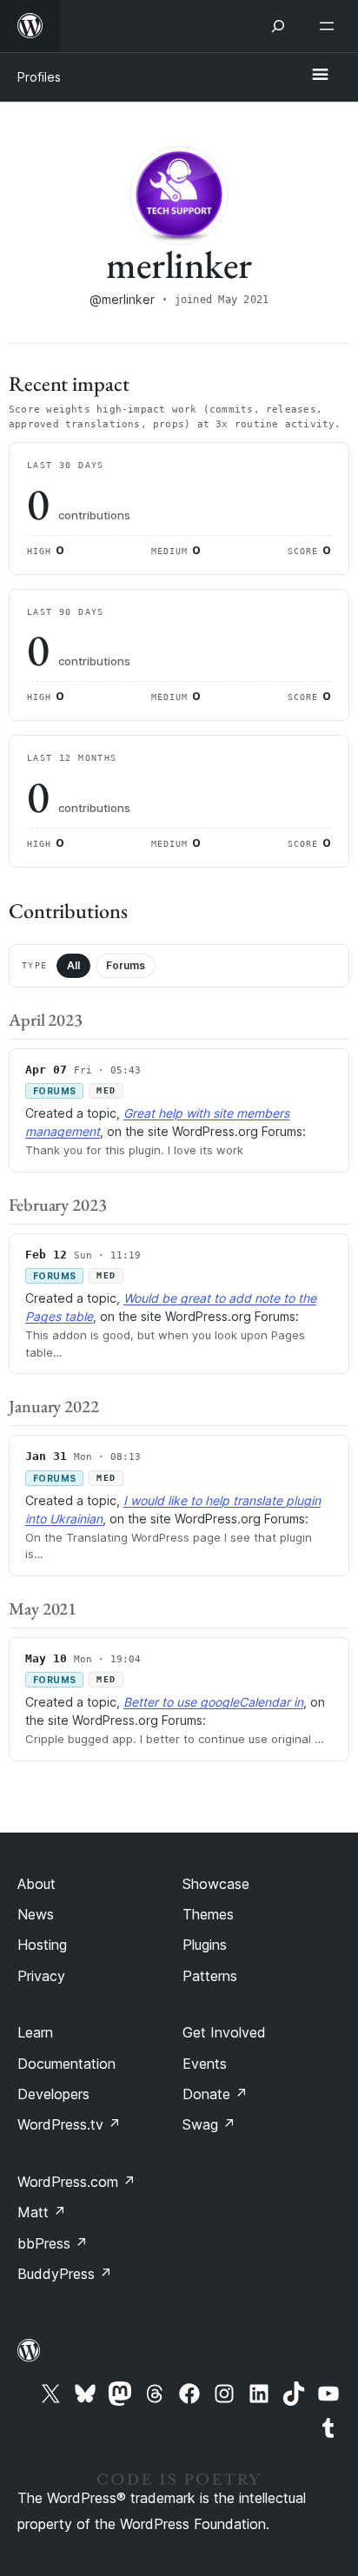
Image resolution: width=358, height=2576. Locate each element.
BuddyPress (65, 2274)
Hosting (42, 1945)
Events (205, 2064)
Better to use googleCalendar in (213, 1702)
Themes (208, 1914)
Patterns (210, 1976)
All (73, 965)
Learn (35, 2032)
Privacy (41, 1976)
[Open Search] (278, 26)
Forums (126, 965)
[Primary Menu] (320, 76)
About (36, 1884)
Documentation (66, 2064)
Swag (209, 2124)
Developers (53, 2094)
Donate (215, 2094)
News (36, 1914)
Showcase (216, 1884)
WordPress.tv (69, 2124)
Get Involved (224, 2032)
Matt (42, 2212)
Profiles (39, 77)
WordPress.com (76, 2182)
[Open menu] (330, 26)
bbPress (53, 2243)
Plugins (205, 1945)
